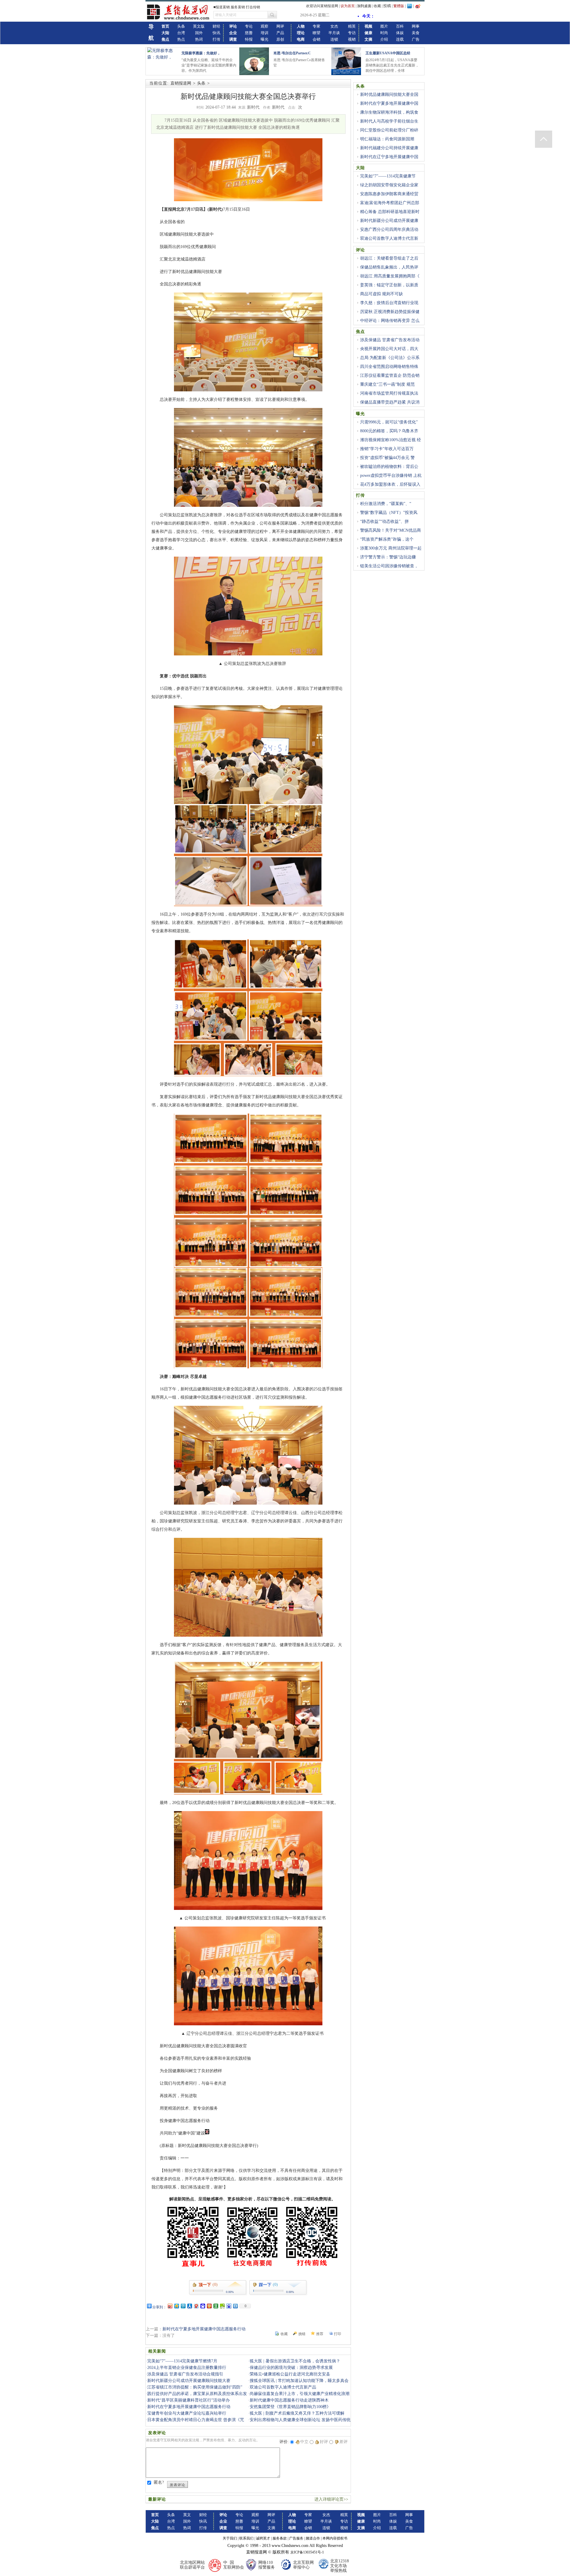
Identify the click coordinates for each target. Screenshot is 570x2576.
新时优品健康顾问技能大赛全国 (389, 95)
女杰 (334, 26)
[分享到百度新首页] (229, 2306)
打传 (216, 39)
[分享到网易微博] (196, 2306)
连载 (400, 39)
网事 (416, 26)
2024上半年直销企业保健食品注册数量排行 (187, 2368)
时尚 (384, 33)
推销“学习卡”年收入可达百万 (387, 449)
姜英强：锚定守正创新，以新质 (389, 285)
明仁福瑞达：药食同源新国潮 (387, 139)
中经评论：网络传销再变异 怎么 (390, 321)
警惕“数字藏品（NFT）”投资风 (389, 513)
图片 (384, 26)
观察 (265, 26)
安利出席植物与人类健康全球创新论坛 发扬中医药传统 (300, 2420)
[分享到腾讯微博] (183, 2306)
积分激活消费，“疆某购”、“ (386, 504)
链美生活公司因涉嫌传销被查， (389, 566)
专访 (352, 33)
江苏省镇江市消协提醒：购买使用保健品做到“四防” (195, 2387)
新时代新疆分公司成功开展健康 (389, 221)
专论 (249, 26)
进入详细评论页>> (331, 2499)
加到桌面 (364, 6)
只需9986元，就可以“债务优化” (389, 422)
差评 (343, 2442)
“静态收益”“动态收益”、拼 (384, 521)
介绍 (384, 39)
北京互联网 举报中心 (303, 2565)
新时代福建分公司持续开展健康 (389, 148)
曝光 (265, 39)
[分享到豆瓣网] (216, 2306)
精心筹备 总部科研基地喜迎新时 (390, 212)
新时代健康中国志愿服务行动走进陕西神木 (289, 2400)
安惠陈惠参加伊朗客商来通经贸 (389, 194)
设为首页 (348, 6)
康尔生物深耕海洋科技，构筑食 (389, 112)
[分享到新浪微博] (170, 2306)
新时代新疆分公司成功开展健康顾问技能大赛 (189, 2381)
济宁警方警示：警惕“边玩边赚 (388, 557)
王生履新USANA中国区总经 (388, 53)
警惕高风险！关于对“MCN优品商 (391, 530)
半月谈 (334, 33)
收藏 (377, 6)
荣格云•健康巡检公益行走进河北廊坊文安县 (290, 2374)
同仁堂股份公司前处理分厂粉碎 (389, 130)
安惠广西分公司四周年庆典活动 (389, 230)
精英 (352, 26)
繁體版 (399, 6)
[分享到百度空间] (222, 2306)
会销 (316, 39)
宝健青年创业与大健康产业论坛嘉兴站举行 (187, 2413)
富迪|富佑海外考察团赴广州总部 (390, 203)
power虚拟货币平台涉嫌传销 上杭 (391, 475)
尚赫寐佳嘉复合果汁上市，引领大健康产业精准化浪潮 (300, 2394)
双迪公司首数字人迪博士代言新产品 (283, 2387)
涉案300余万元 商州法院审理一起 (391, 548)
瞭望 (316, 33)
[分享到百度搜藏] (202, 2306)
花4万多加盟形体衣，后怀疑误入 (390, 484)
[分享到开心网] (209, 2306)
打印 (338, 2334)
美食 (416, 33)
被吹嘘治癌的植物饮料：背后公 (389, 467)
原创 (280, 39)
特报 (249, 39)
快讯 (216, 33)
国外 (199, 33)
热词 (199, 39)
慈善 (249, 33)
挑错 (302, 2334)
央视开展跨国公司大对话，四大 (389, 349)
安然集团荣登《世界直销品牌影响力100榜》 (290, 2407)
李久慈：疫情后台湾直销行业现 (389, 303)
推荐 (320, 2334)
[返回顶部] (544, 139)
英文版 (199, 26)
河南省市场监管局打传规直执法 (389, 393)
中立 (304, 2442)
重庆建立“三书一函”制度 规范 (387, 384)
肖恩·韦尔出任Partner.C (292, 53)
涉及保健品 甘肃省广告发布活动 (390, 340)
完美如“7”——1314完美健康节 (388, 176)
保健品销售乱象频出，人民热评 (389, 267)
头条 (181, 26)
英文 (187, 2515)
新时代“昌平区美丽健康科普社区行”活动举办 (189, 2400)
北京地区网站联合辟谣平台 (192, 2565)
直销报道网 (181, 83)
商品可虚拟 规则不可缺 (381, 294)
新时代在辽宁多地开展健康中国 (389, 157)
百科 (400, 26)
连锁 (334, 39)
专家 (316, 26)
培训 (265, 33)
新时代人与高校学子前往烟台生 (389, 121)
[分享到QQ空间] (176, 2306)
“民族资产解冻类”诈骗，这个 (387, 539)
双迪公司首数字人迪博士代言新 (389, 238)
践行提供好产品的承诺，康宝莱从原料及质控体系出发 (197, 2394)
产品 (280, 33)
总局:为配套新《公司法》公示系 (390, 358)
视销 (352, 39)
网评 (280, 26)
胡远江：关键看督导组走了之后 (389, 258)
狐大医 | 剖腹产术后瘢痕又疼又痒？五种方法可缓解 (297, 2413)
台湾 (181, 33)
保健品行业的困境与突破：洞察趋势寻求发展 (291, 2368)
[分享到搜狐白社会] (235, 2306)
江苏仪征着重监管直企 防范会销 (390, 375)
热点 (181, 39)
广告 (416, 39)
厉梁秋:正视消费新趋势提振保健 (390, 312)
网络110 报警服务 (267, 2565)
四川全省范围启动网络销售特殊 (389, 367)
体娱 (400, 33)
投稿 (387, 6)
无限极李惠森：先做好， (201, 53)
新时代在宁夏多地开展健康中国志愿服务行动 (204, 2329)
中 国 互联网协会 (234, 2565)
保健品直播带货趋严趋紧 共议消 (390, 402)
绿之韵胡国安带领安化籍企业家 (389, 185)
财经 (216, 26)
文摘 (271, 2528)
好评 (324, 2442)
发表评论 (178, 2485)
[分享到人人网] (189, 2306)
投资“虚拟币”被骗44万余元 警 (387, 458)
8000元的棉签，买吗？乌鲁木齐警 (387, 434)
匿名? (159, 2482)
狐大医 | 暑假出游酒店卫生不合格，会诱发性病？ (295, 2361)
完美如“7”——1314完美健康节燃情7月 (182, 2361)
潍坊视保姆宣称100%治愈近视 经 (391, 440)
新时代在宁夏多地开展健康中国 (389, 103)
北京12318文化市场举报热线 (339, 2566)
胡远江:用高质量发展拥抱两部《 (390, 276)
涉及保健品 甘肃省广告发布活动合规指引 (185, 2374)
